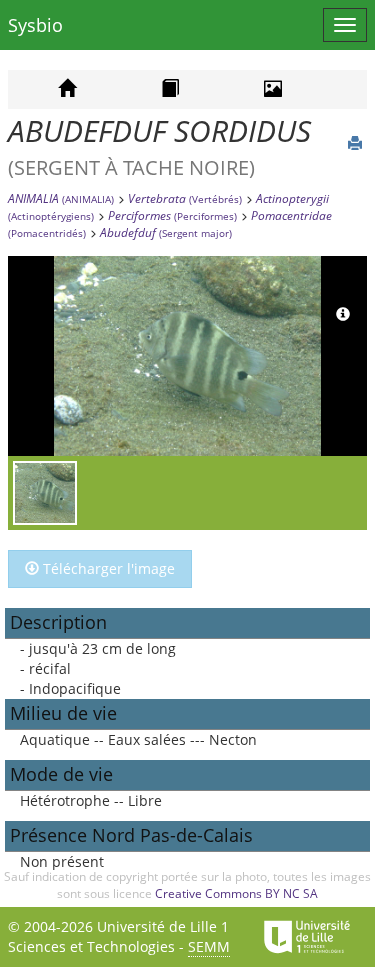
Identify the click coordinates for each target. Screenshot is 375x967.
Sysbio (35, 25)
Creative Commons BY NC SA (236, 893)
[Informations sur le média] (343, 315)
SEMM (209, 946)
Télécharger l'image (107, 568)
